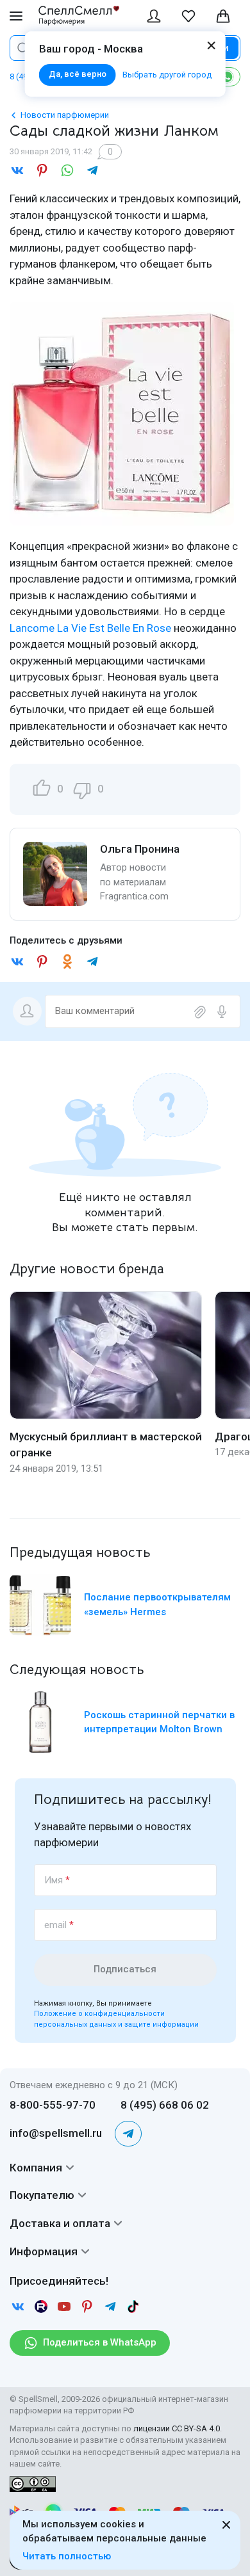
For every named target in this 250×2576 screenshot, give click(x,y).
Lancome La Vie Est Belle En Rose (90, 628)
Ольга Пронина (140, 849)
